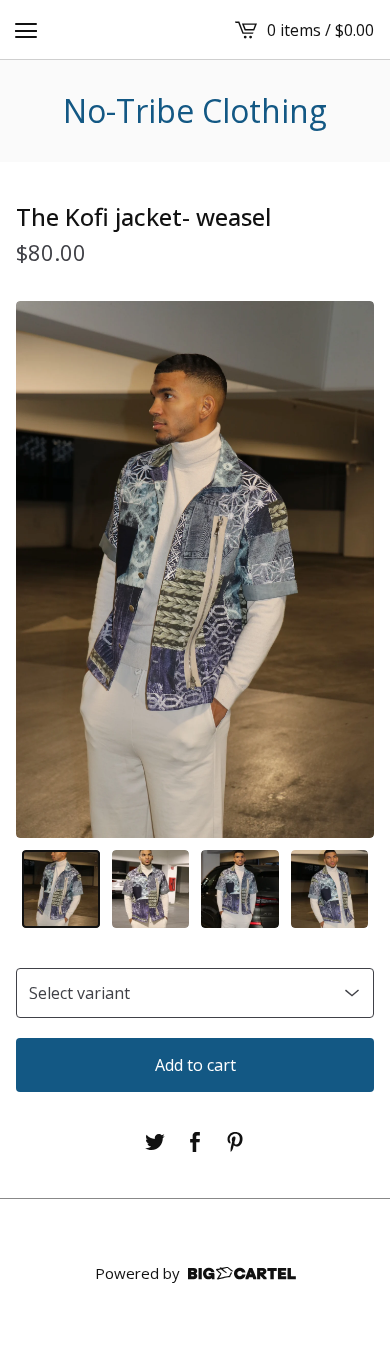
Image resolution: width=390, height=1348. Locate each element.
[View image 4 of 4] (330, 889)
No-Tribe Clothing (195, 111)
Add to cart (195, 1065)
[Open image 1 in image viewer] (195, 569)
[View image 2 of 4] (151, 889)
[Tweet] (155, 1142)
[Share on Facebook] (195, 1142)
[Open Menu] (26, 30)
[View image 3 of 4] (240, 889)
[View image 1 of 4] (61, 889)
